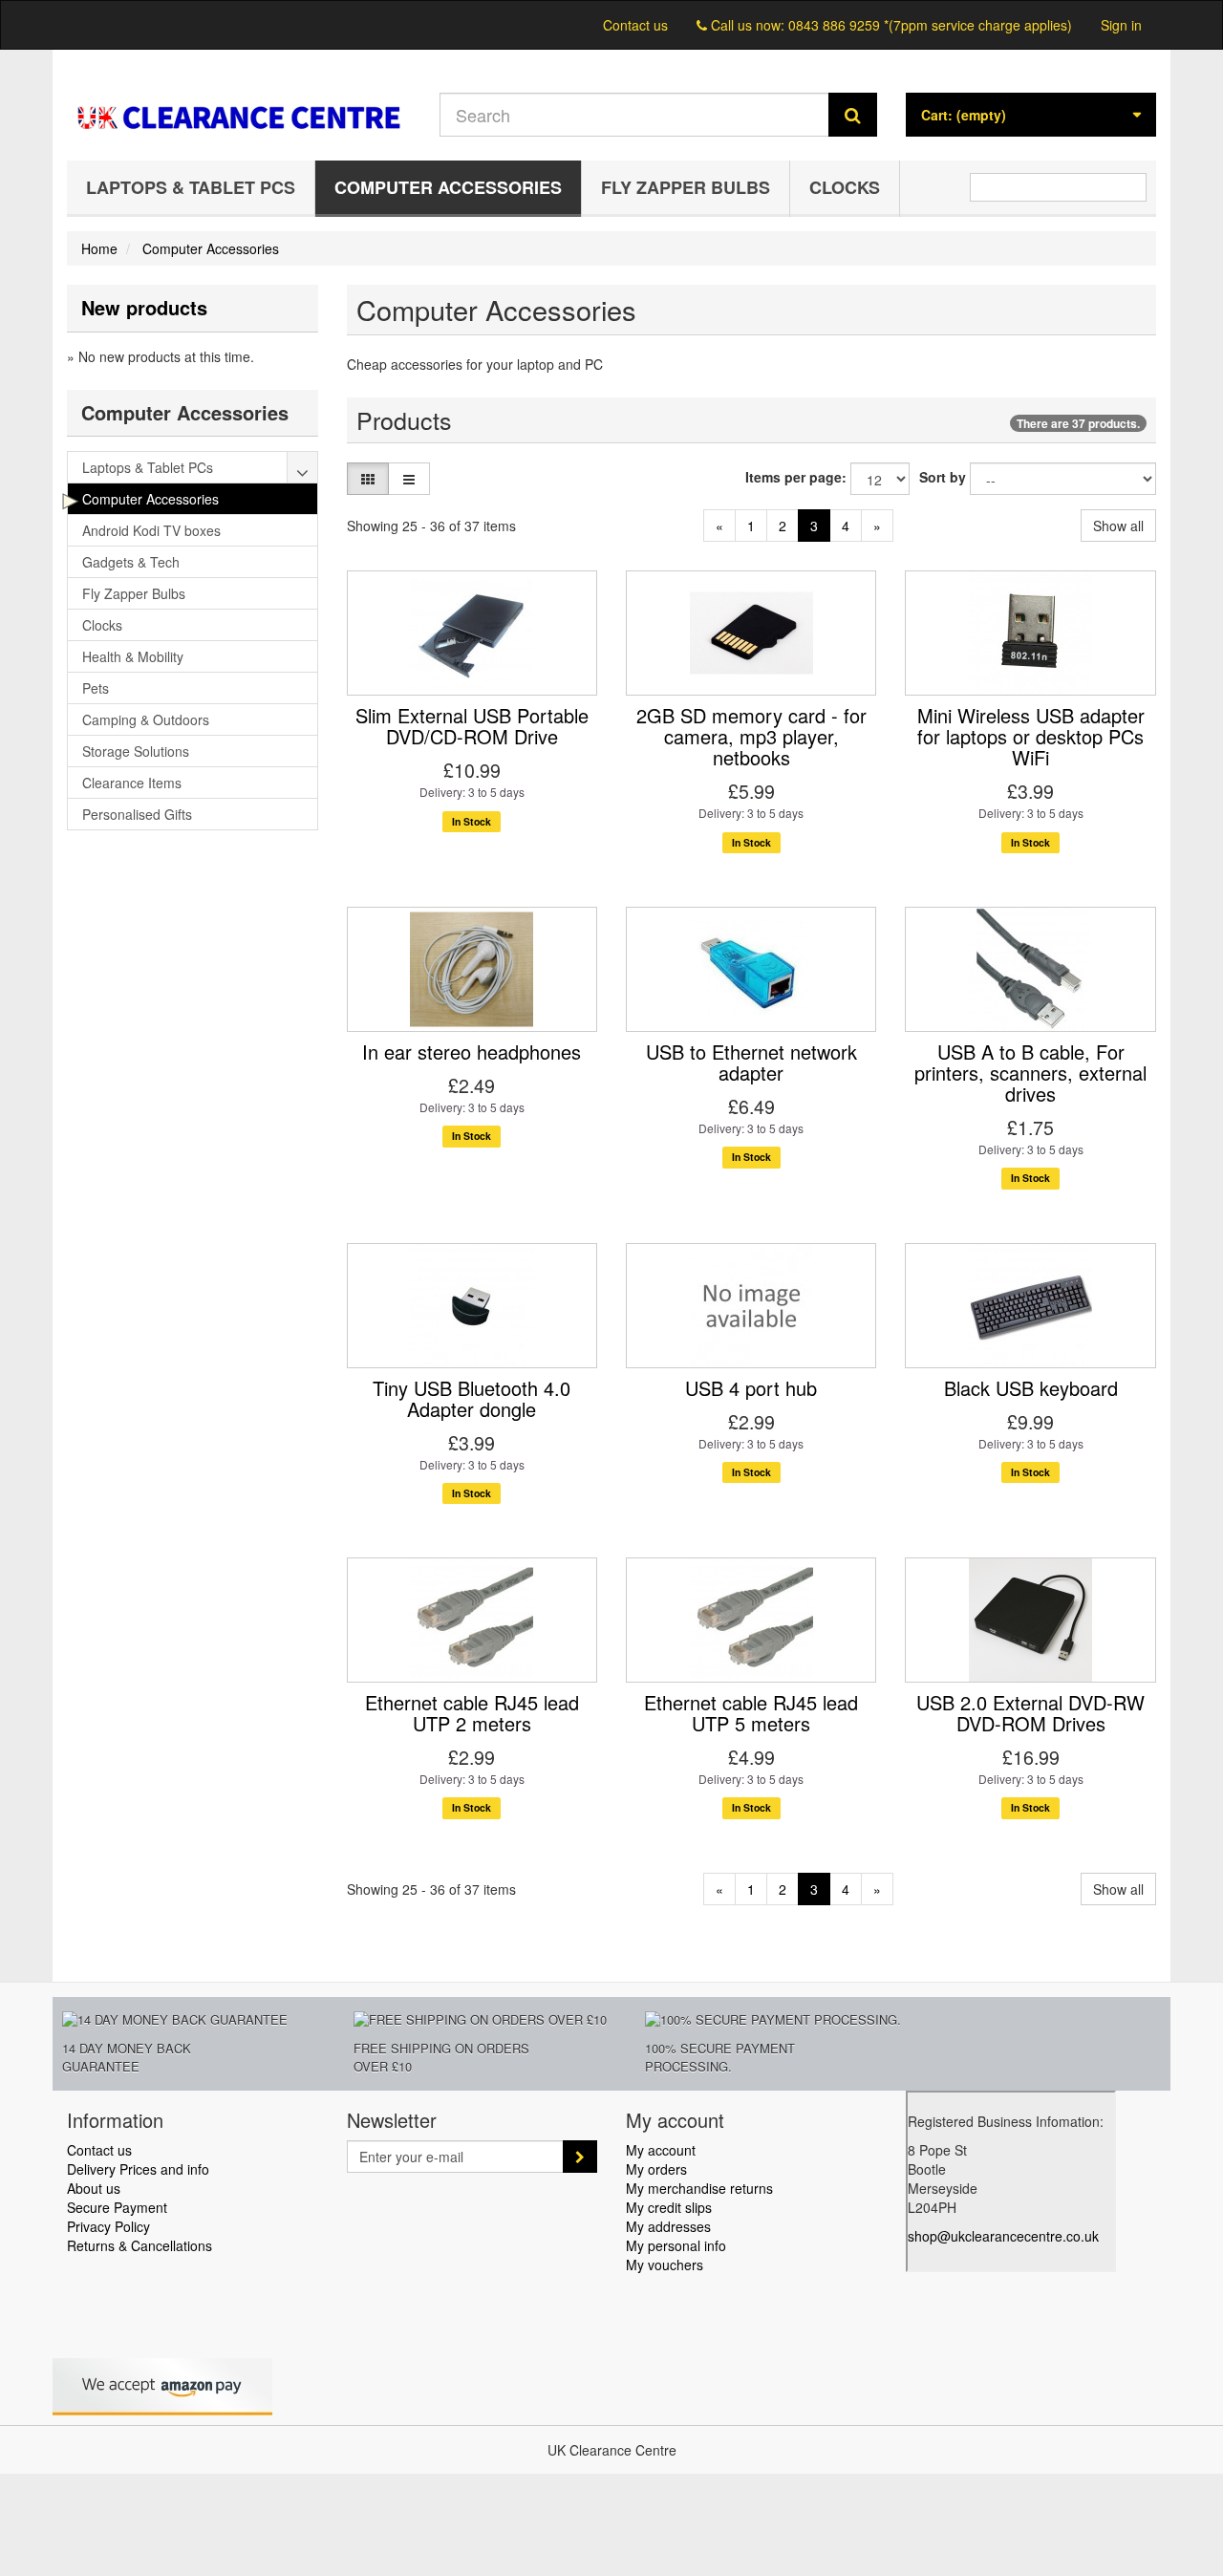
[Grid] (368, 479)
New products (144, 307)
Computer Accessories (448, 187)
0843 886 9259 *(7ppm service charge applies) (930, 25)
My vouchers (665, 2265)
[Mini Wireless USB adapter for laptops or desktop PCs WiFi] (1030, 633)
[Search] (853, 115)
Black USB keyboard (1031, 1388)
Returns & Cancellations (139, 2245)
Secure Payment (117, 2207)
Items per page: (796, 477)
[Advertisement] (193, 1141)
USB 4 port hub (751, 1388)
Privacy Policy (108, 2226)
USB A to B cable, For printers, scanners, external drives (1030, 1073)
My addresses (668, 2226)
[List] (409, 479)
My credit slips (669, 2207)
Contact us (635, 25)
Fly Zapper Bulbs (686, 187)
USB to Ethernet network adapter (751, 1062)
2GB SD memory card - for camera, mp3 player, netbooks (751, 736)
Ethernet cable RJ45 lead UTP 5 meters (751, 1713)
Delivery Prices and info (138, 2169)
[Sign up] (580, 2157)
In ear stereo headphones (472, 1052)
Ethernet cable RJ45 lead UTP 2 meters (472, 1713)
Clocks (845, 187)
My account (661, 2150)
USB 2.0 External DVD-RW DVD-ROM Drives (1030, 1713)
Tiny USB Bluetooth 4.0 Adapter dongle (472, 1398)
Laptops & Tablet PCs (191, 187)
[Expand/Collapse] (303, 467)
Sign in (1121, 25)
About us (94, 2188)
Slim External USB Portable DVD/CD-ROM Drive (472, 726)
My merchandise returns (699, 2188)
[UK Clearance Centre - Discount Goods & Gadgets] (239, 100)
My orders (656, 2169)
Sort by (943, 477)
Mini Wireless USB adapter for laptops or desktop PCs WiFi (1031, 736)
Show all (1118, 526)
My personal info (676, 2245)
